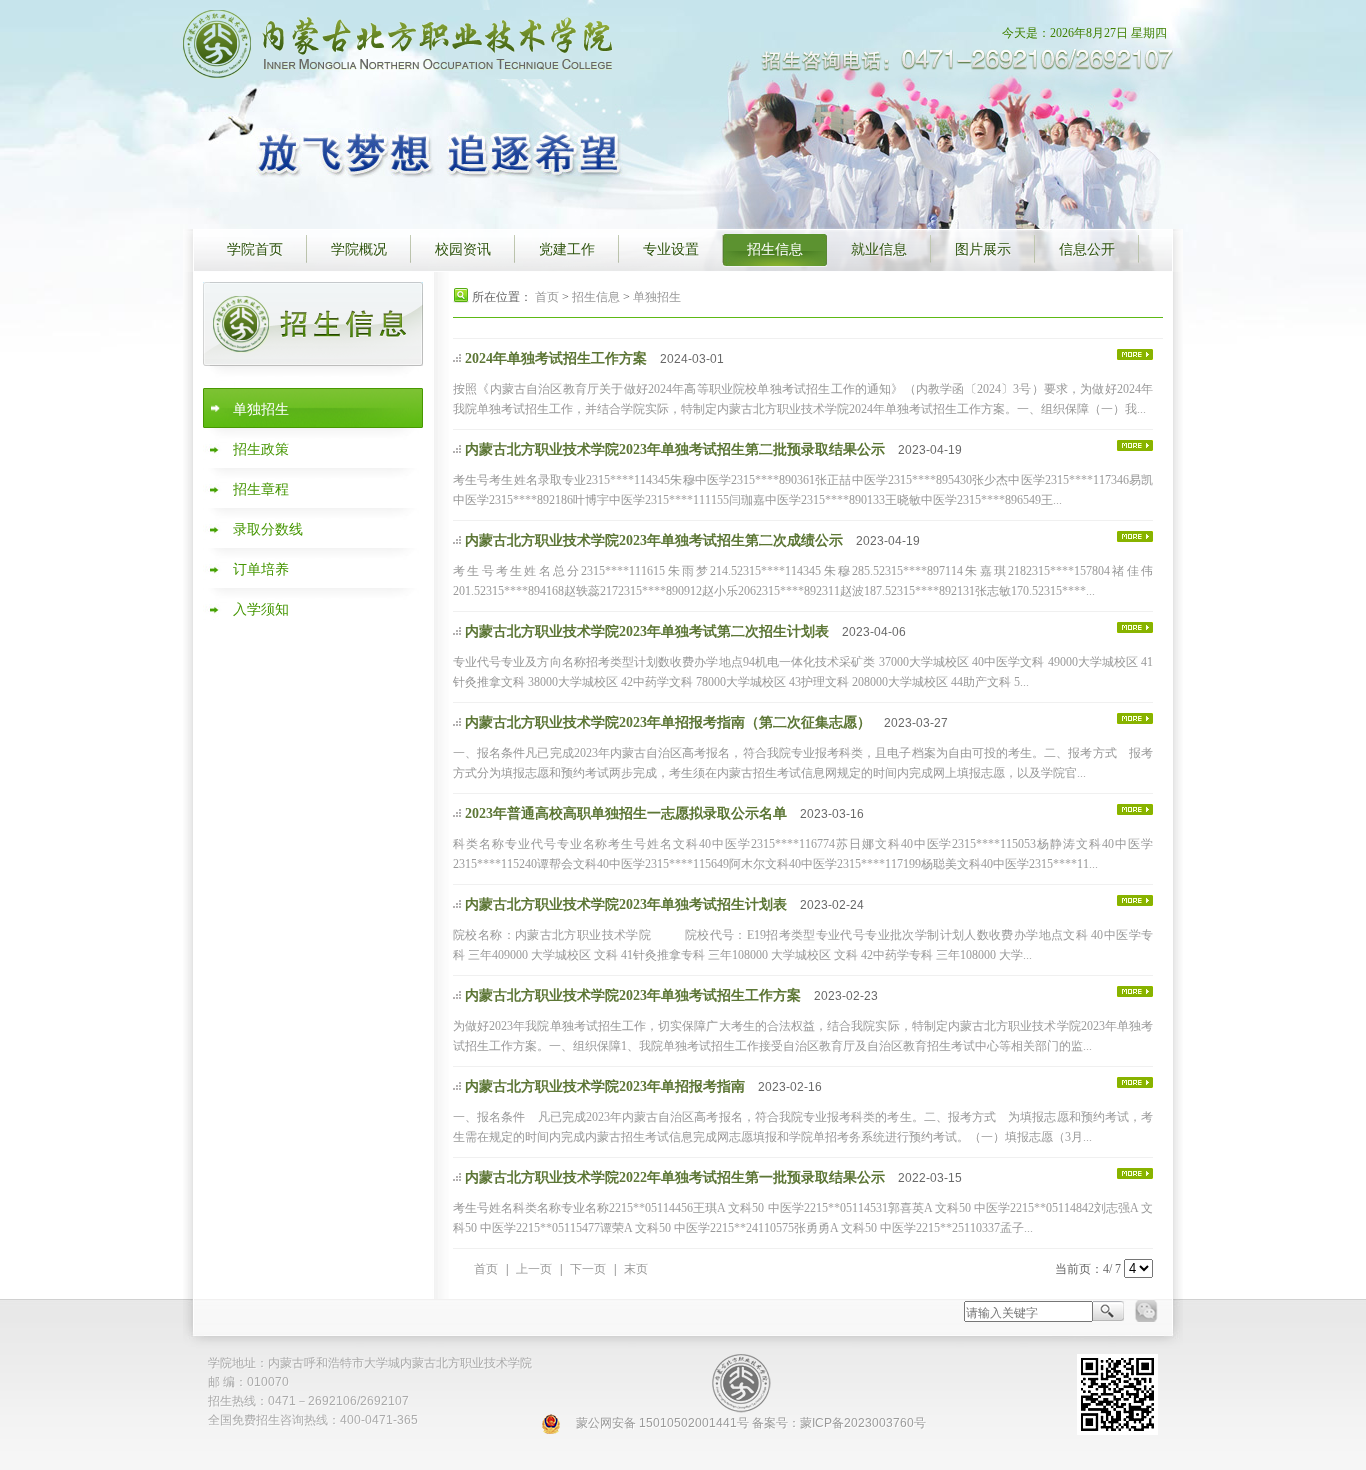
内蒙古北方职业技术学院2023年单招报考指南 (605, 1086)
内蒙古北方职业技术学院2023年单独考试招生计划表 (626, 904)
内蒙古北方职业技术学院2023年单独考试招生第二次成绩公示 (654, 540)
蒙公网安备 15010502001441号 (662, 1423)
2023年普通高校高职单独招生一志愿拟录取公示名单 (626, 813)
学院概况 (359, 249)
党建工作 (567, 249)
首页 (547, 297)
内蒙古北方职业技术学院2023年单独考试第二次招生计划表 (647, 631)
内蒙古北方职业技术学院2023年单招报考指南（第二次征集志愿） (668, 722)
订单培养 (261, 569)
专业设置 (671, 249)
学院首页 (255, 249)
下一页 (588, 1269)
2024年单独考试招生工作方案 (556, 358)
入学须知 (261, 609)
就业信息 (879, 249)
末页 (636, 1269)
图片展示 (983, 249)
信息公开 (1087, 249)
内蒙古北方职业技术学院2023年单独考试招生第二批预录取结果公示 (675, 449)
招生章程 (261, 489)
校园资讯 (463, 249)
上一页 (534, 1269)
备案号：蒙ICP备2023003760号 (839, 1423)
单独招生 (261, 409)
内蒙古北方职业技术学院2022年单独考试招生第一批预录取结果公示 (675, 1177)
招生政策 (261, 449)
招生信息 (775, 249)
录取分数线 (268, 529)
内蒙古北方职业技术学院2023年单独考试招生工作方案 (633, 995)
